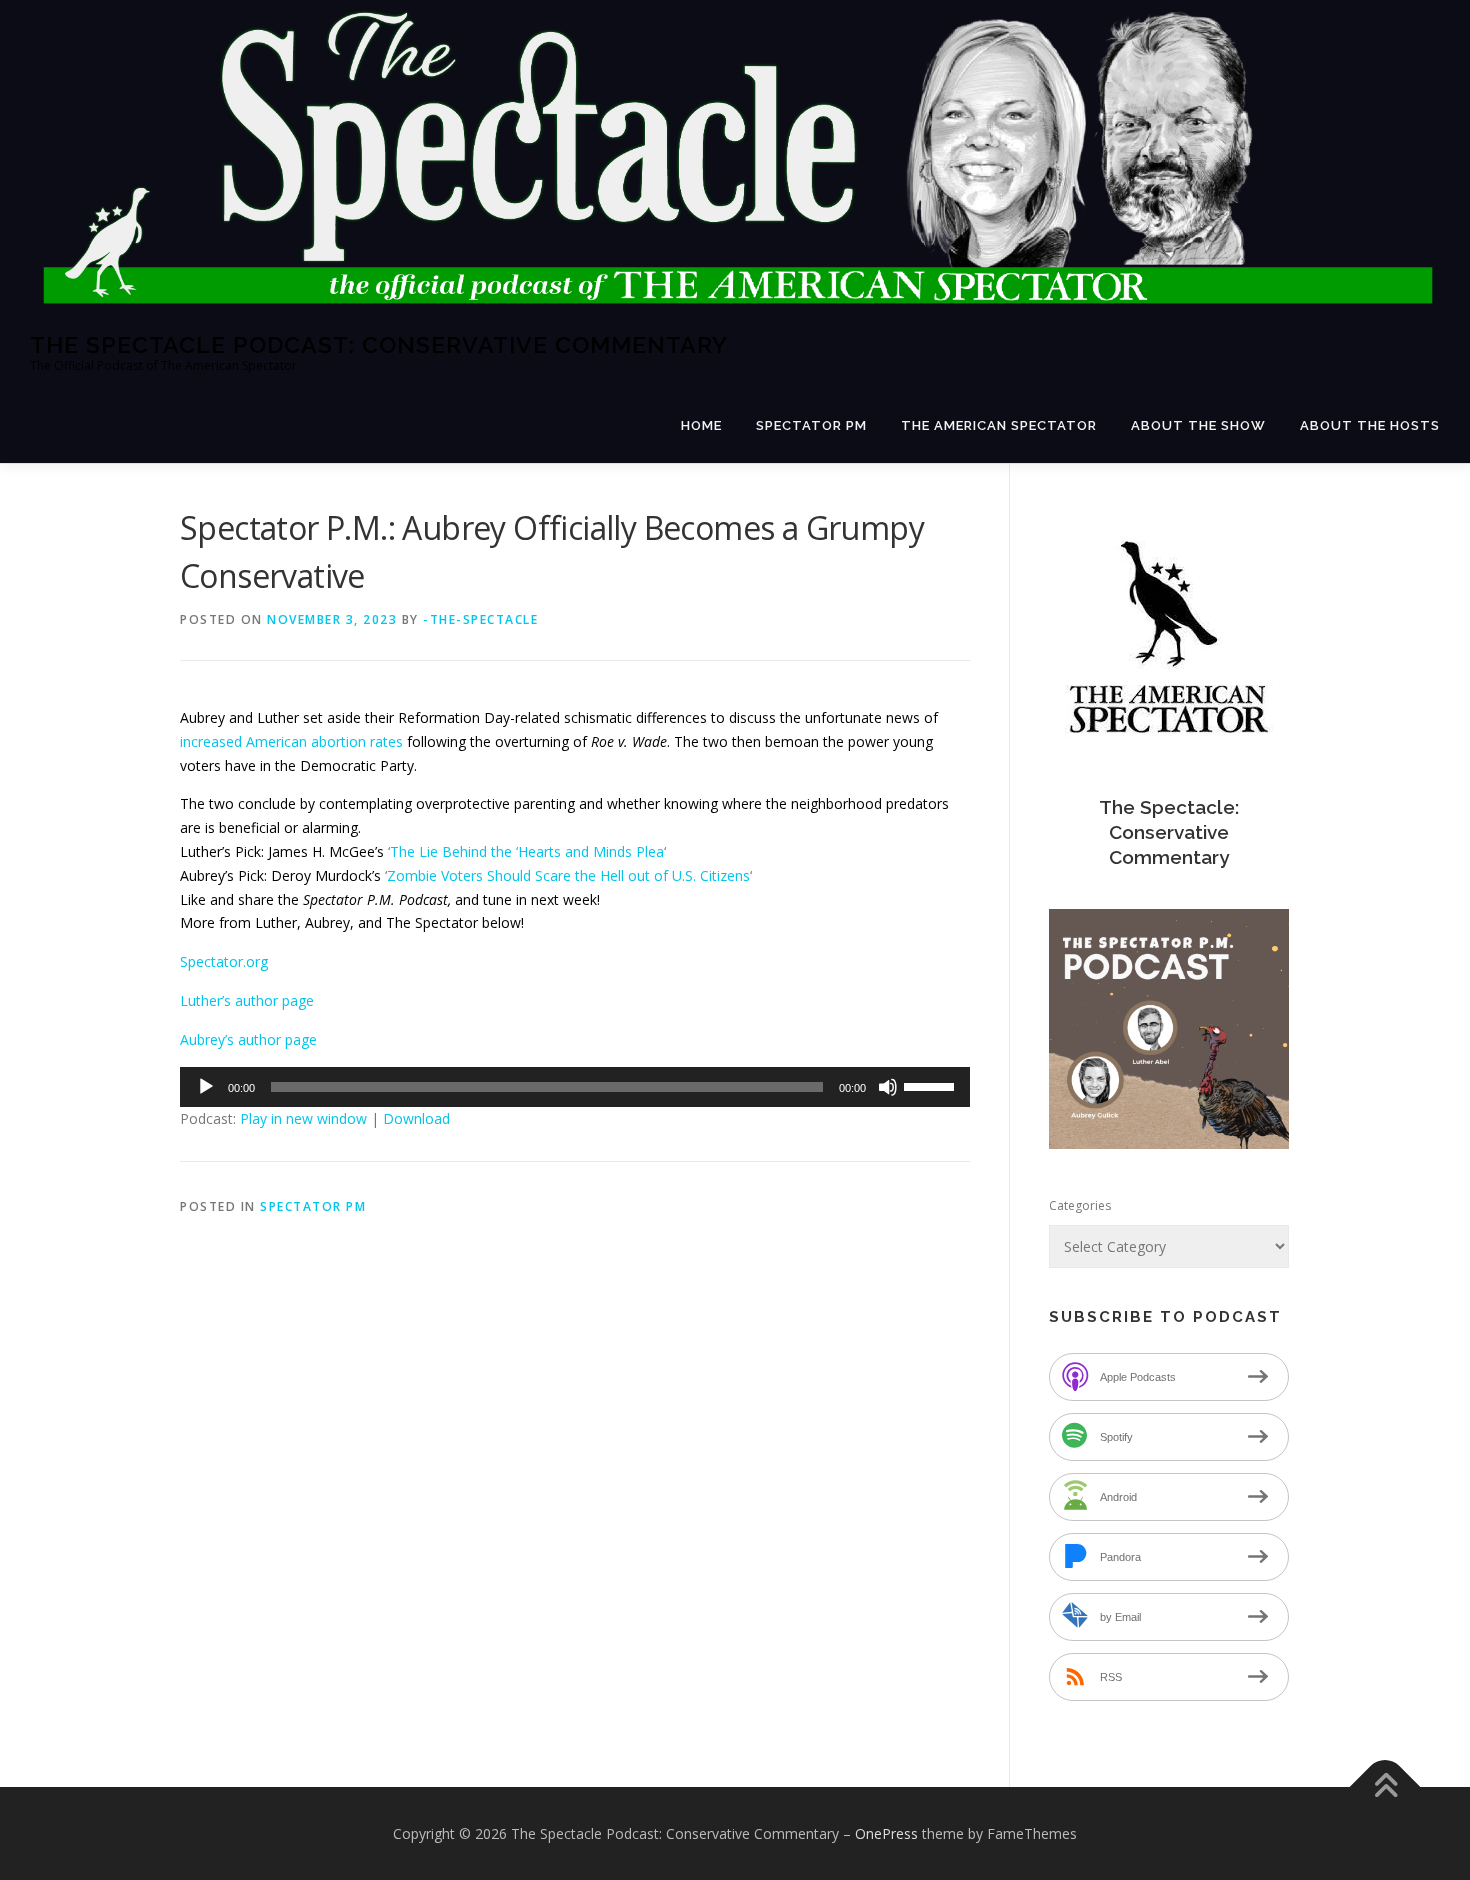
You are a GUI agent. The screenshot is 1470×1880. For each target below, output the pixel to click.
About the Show (1198, 425)
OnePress (886, 1833)
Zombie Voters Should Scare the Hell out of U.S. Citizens (568, 875)
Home (701, 425)
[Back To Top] (1385, 1786)
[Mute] (888, 1087)
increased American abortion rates (291, 741)
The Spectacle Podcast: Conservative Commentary (379, 343)
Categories (1080, 1205)
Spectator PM (811, 425)
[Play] (206, 1087)
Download (416, 1118)
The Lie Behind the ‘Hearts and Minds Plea (527, 851)
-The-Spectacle (480, 619)
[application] (575, 1087)
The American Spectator (999, 425)
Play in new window (303, 1118)
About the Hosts (1370, 425)
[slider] (932, 1085)
